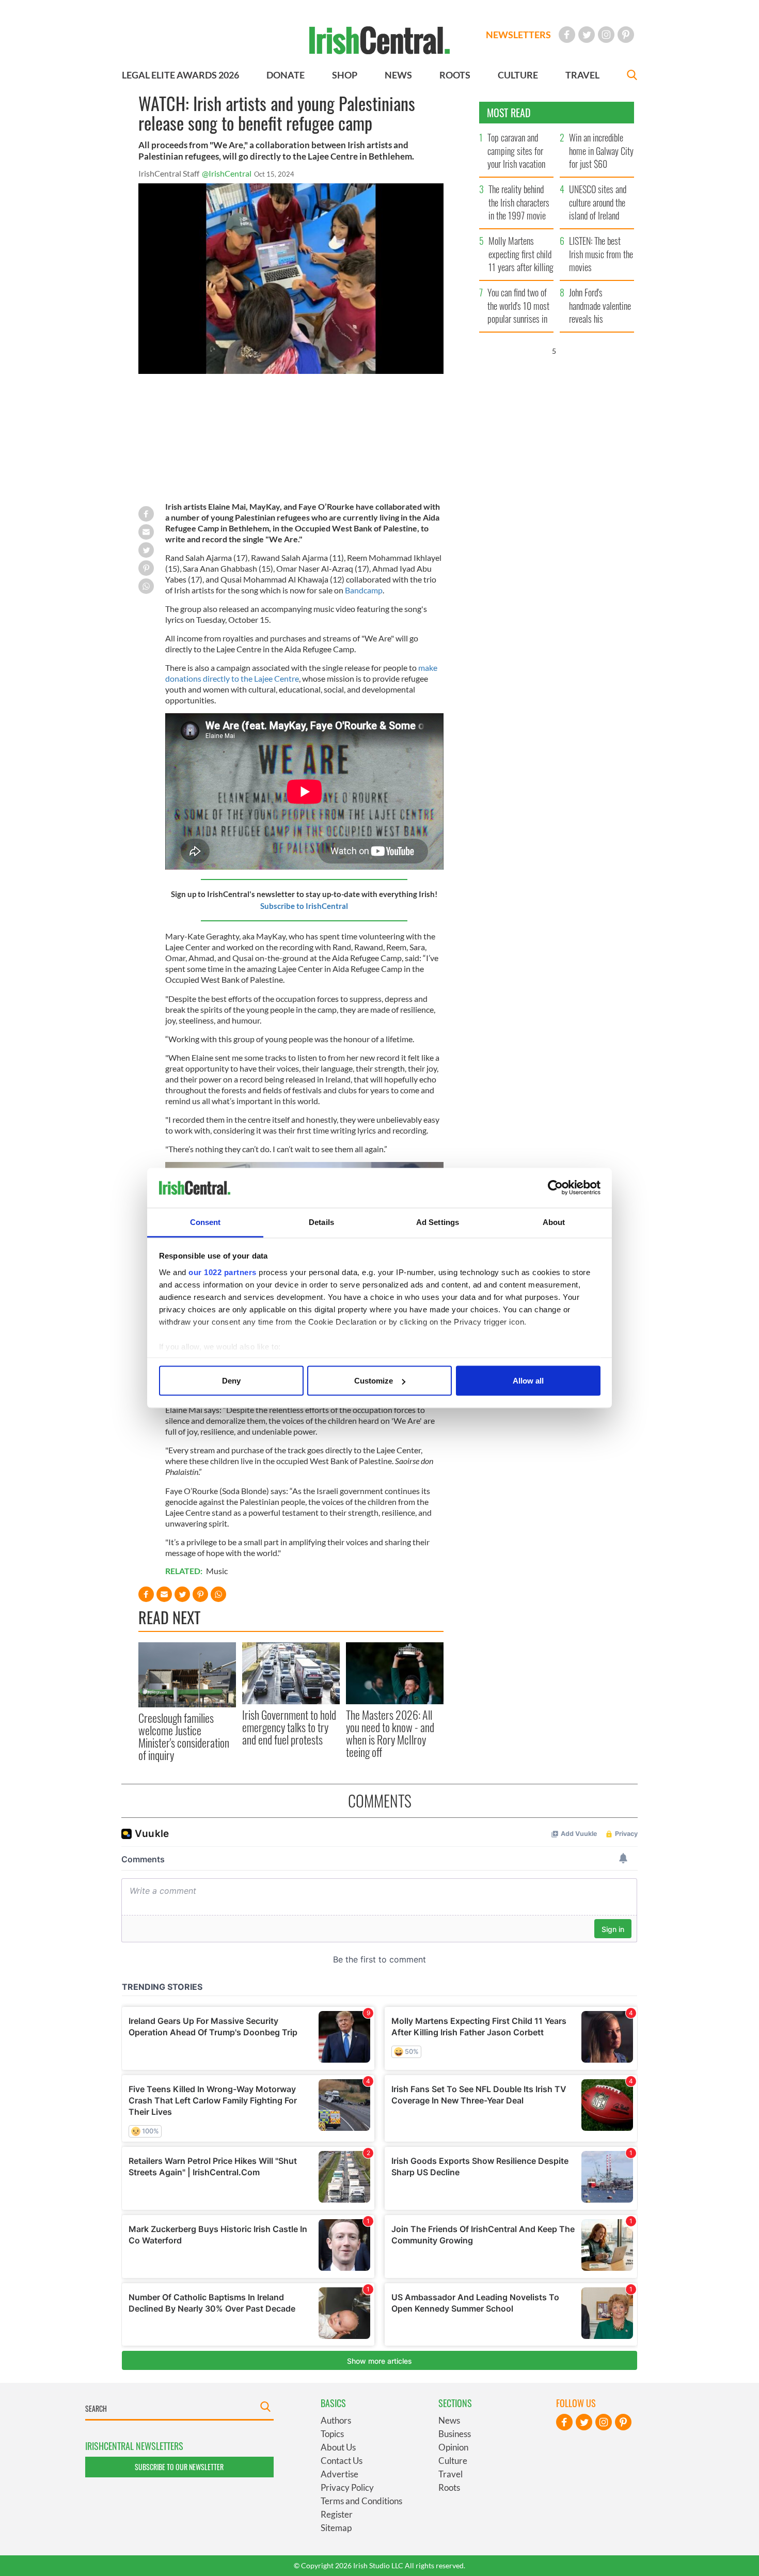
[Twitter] (587, 35)
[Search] (632, 76)
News (449, 2420)
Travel (450, 2474)
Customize (374, 1381)
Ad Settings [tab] (438, 1222)
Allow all (528, 1381)
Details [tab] (321, 1222)
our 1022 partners (223, 1272)
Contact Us (342, 2461)
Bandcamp (364, 590)
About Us (338, 2447)
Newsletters (518, 35)
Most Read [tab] (509, 113)
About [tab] (554, 1222)
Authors (336, 2420)
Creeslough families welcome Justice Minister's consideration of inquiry (184, 1737)
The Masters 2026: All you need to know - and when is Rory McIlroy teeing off (390, 1733)
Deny (231, 1381)
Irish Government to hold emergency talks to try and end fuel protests (289, 1727)
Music (217, 1571)
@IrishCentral (227, 173)
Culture (453, 2461)
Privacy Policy (347, 2487)
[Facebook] (567, 35)
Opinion (453, 2447)
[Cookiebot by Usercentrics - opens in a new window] (555, 1188)
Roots (449, 2487)
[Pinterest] (626, 35)
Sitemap (336, 2528)
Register (337, 2514)
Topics (332, 2434)
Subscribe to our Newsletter (179, 2467)
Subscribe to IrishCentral (304, 906)
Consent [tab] (205, 1222)
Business (455, 2434)
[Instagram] (606, 35)
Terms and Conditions (361, 2501)
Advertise (339, 2474)
